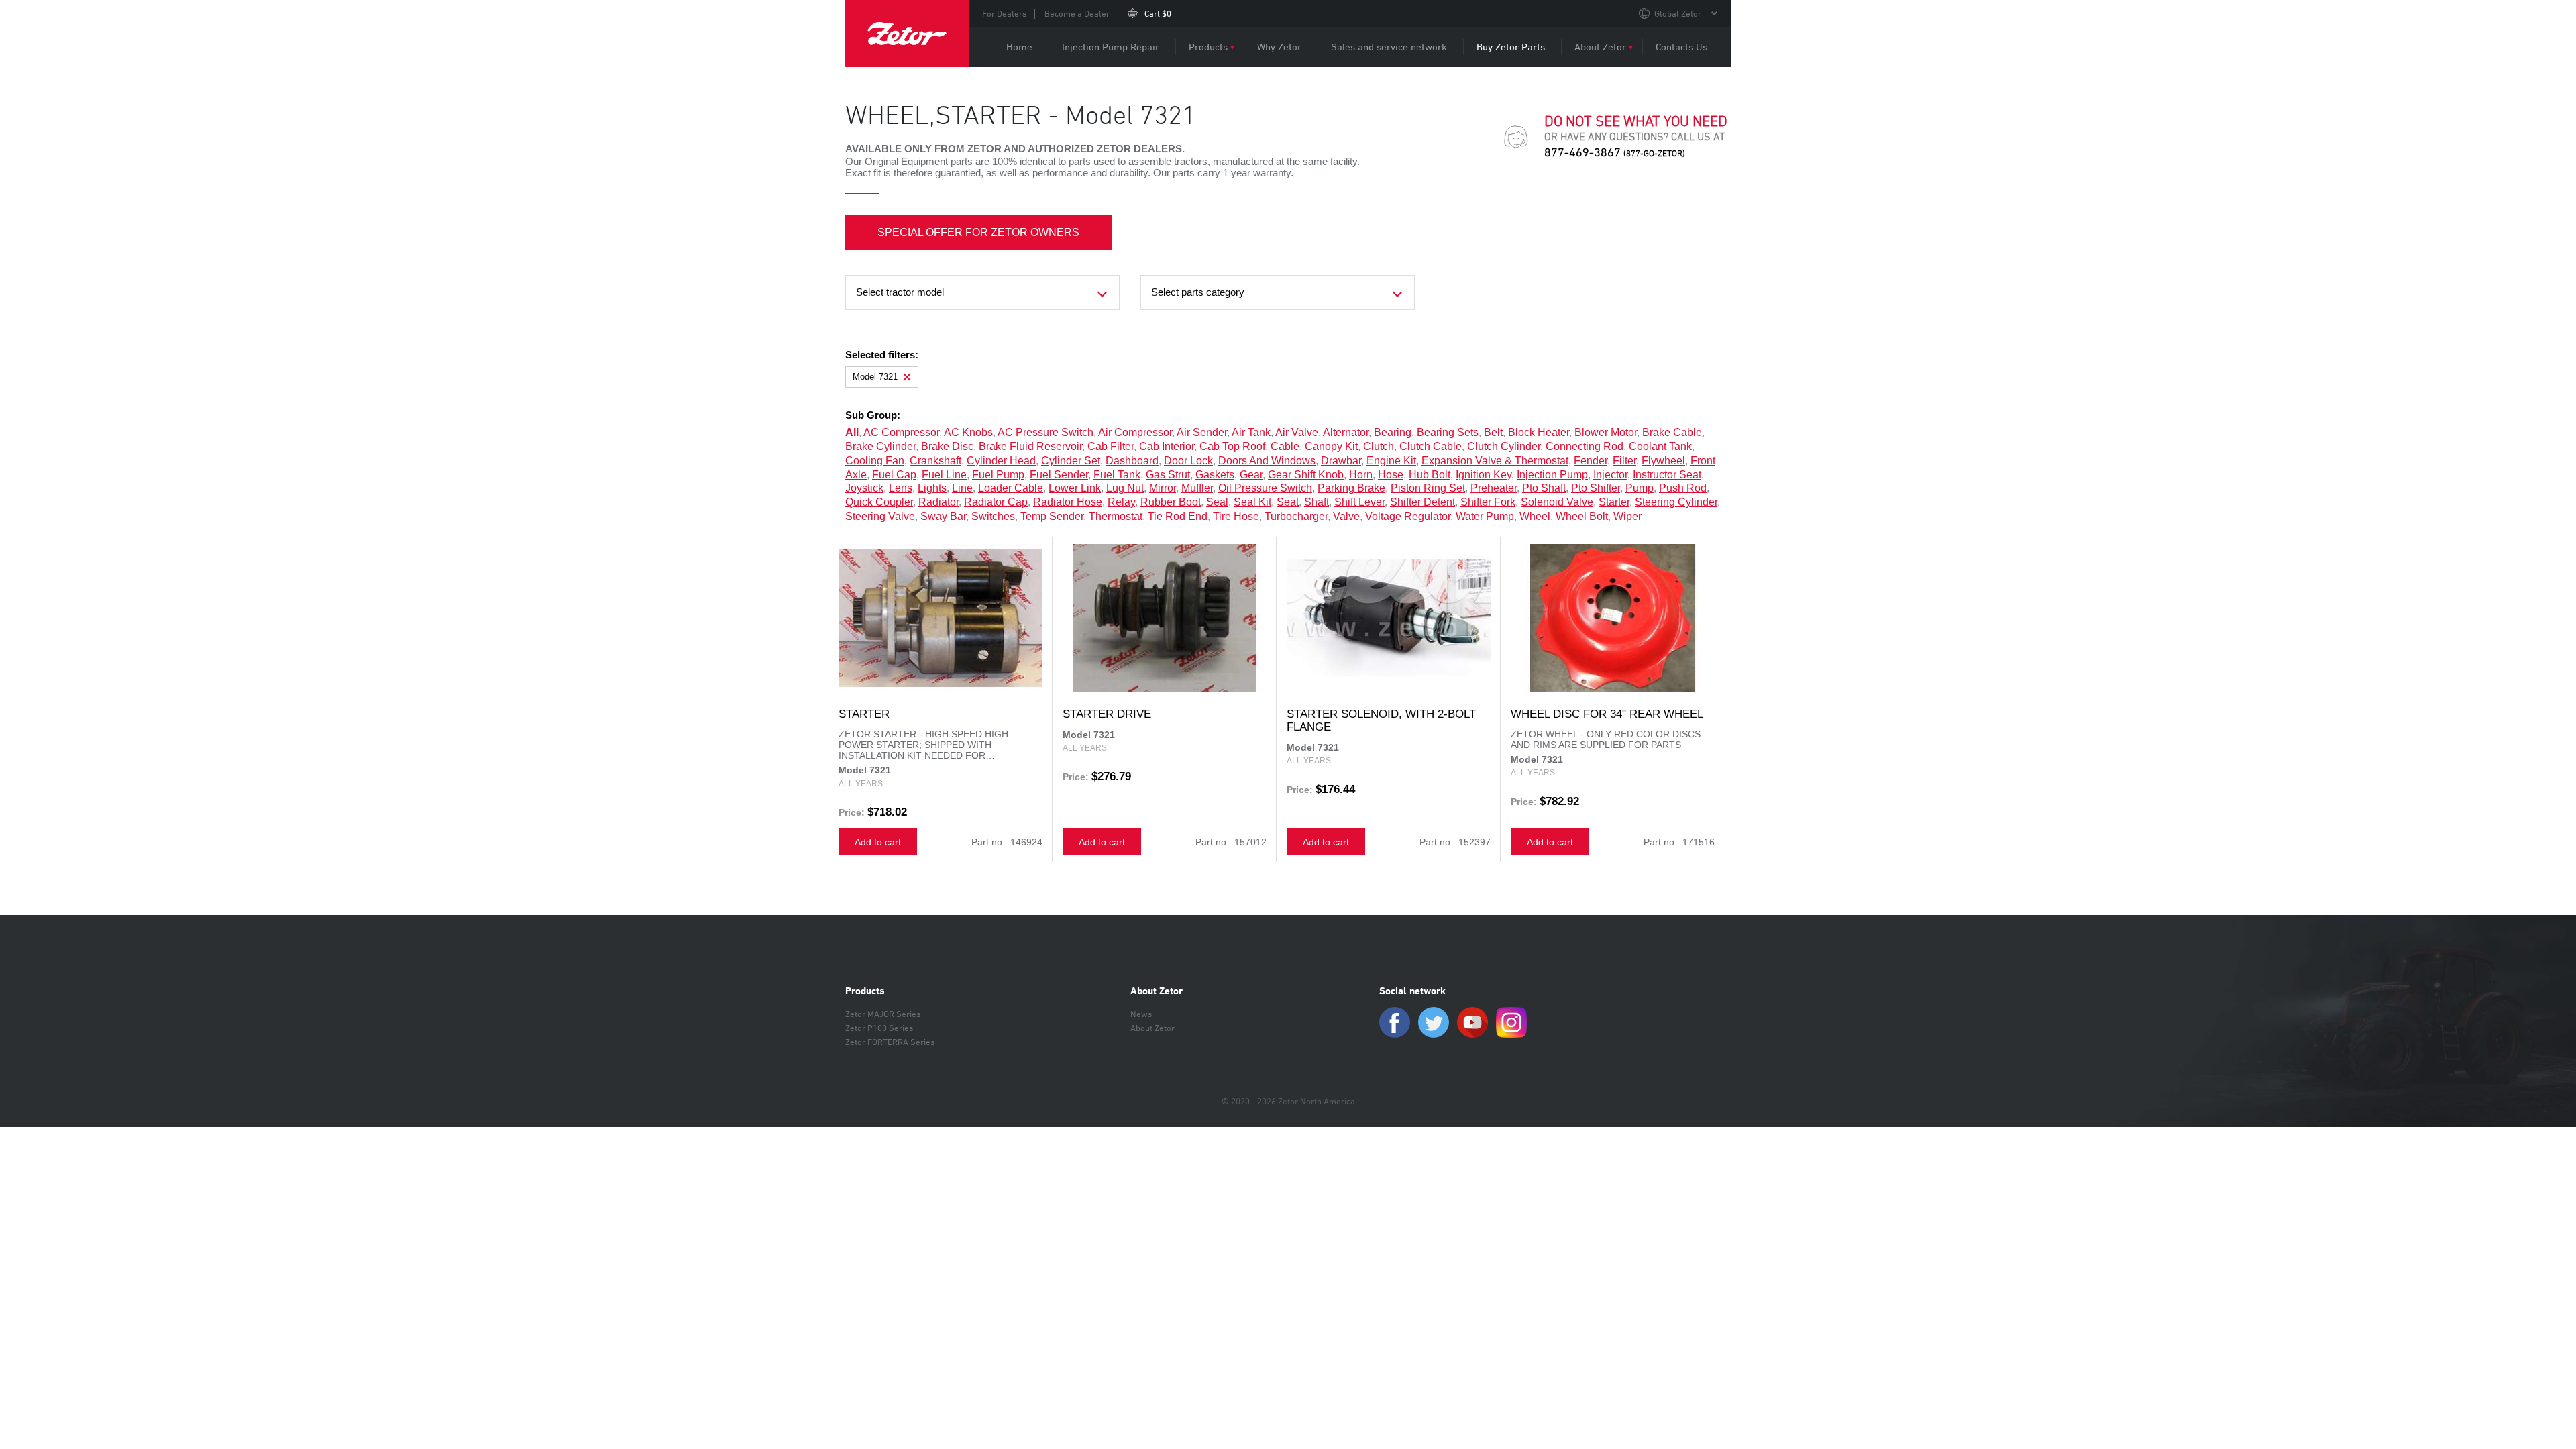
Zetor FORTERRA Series (890, 1042)
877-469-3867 (1615, 152)
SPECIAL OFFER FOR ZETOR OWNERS (978, 232)
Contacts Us (1681, 47)
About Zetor (1600, 47)
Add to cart (878, 842)
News (1141, 1014)
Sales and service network (1389, 47)
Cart (1158, 13)
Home (1019, 47)
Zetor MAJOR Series (883, 1014)
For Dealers (1004, 13)
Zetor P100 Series (879, 1028)
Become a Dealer (1077, 13)
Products (1208, 47)
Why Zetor (1279, 47)
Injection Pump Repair (1111, 47)
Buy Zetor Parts (1511, 47)
